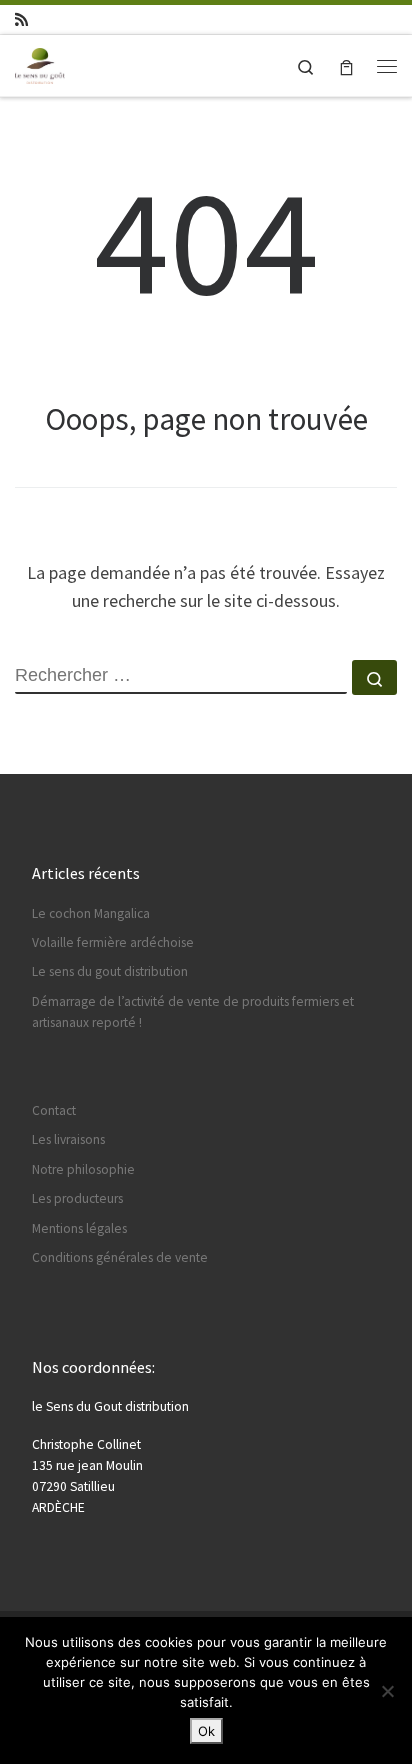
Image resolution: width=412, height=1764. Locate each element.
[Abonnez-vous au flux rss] (21, 19)
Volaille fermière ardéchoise (113, 942)
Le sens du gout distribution (110, 971)
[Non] (387, 1691)
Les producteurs (77, 1198)
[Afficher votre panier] (346, 65)
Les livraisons (68, 1139)
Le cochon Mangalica (91, 913)
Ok (206, 1731)
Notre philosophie (83, 1169)
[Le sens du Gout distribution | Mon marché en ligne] (40, 63)
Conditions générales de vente (120, 1257)
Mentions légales (79, 1228)
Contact (54, 1110)
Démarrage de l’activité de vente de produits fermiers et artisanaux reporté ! (193, 1012)
